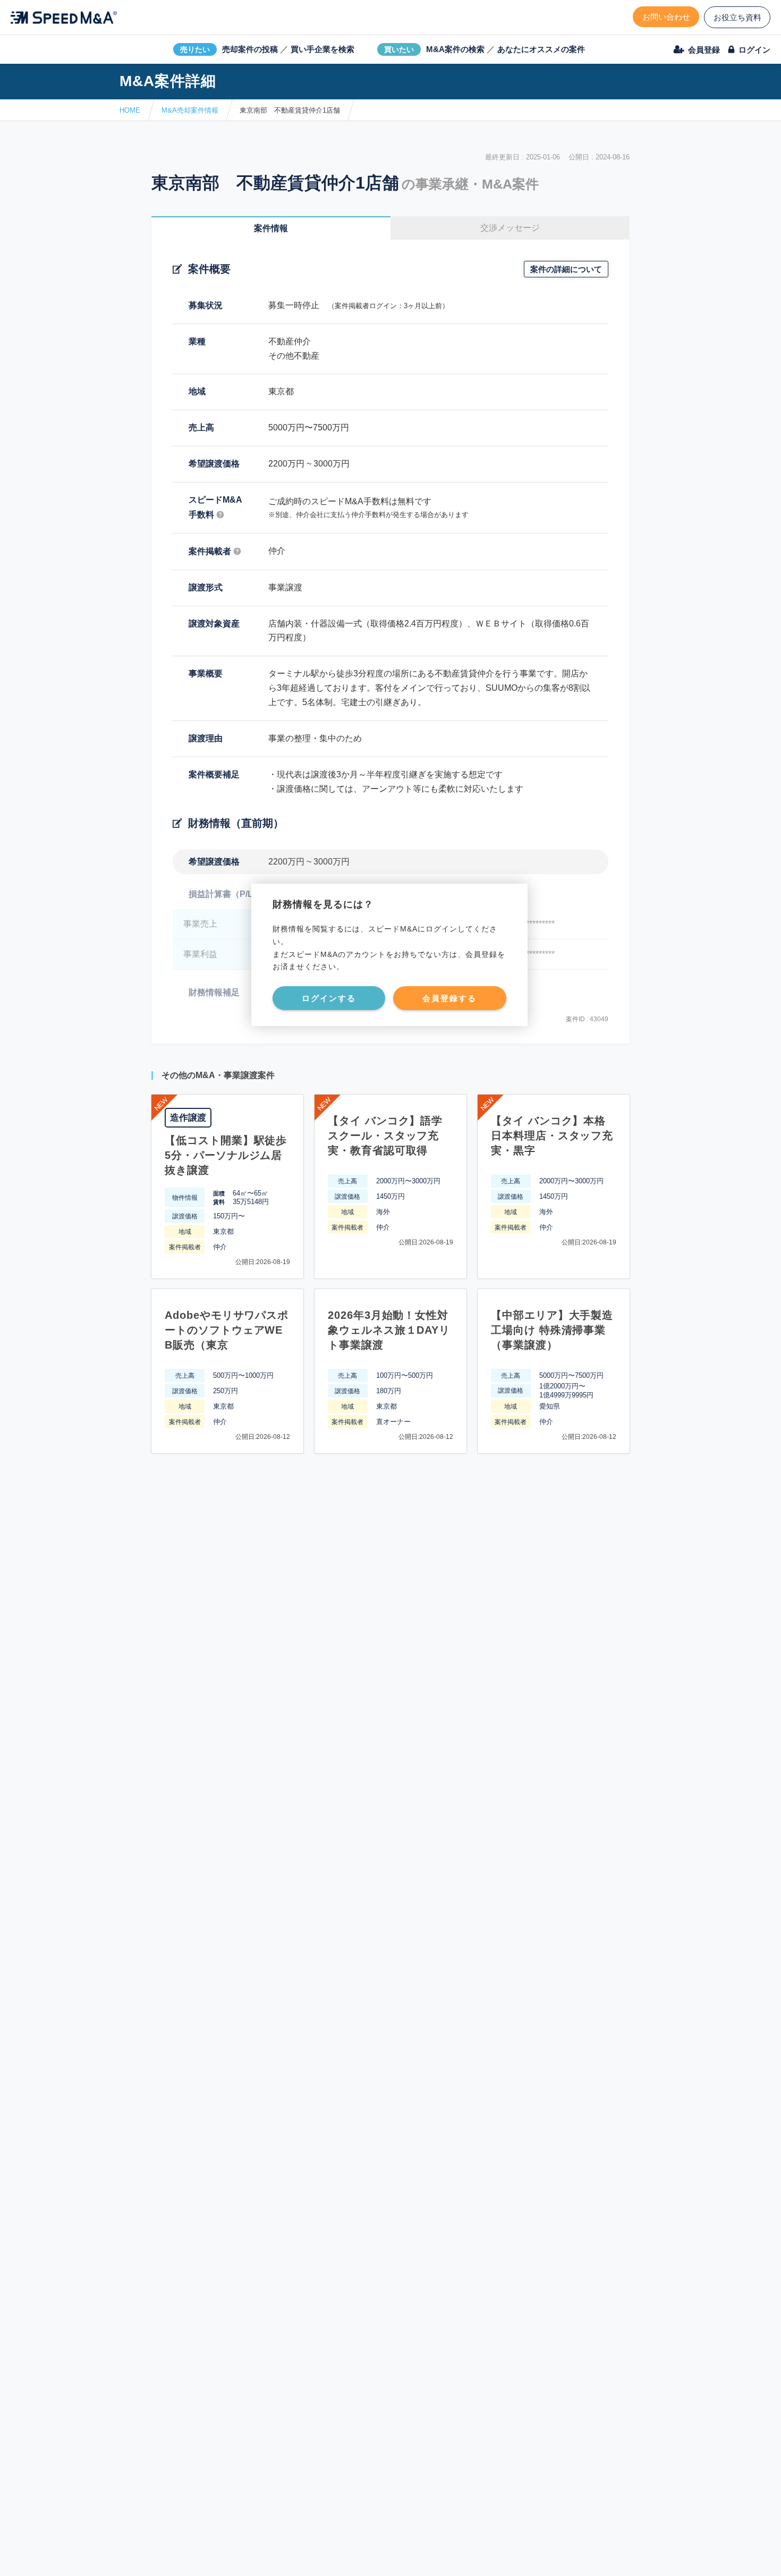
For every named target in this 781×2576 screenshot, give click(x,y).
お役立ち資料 (737, 17)
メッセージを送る (340, 2556)
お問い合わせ (666, 17)
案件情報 (271, 228)
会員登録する (449, 998)
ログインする (329, 998)
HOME (130, 110)
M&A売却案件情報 (190, 110)
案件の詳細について (566, 269)
